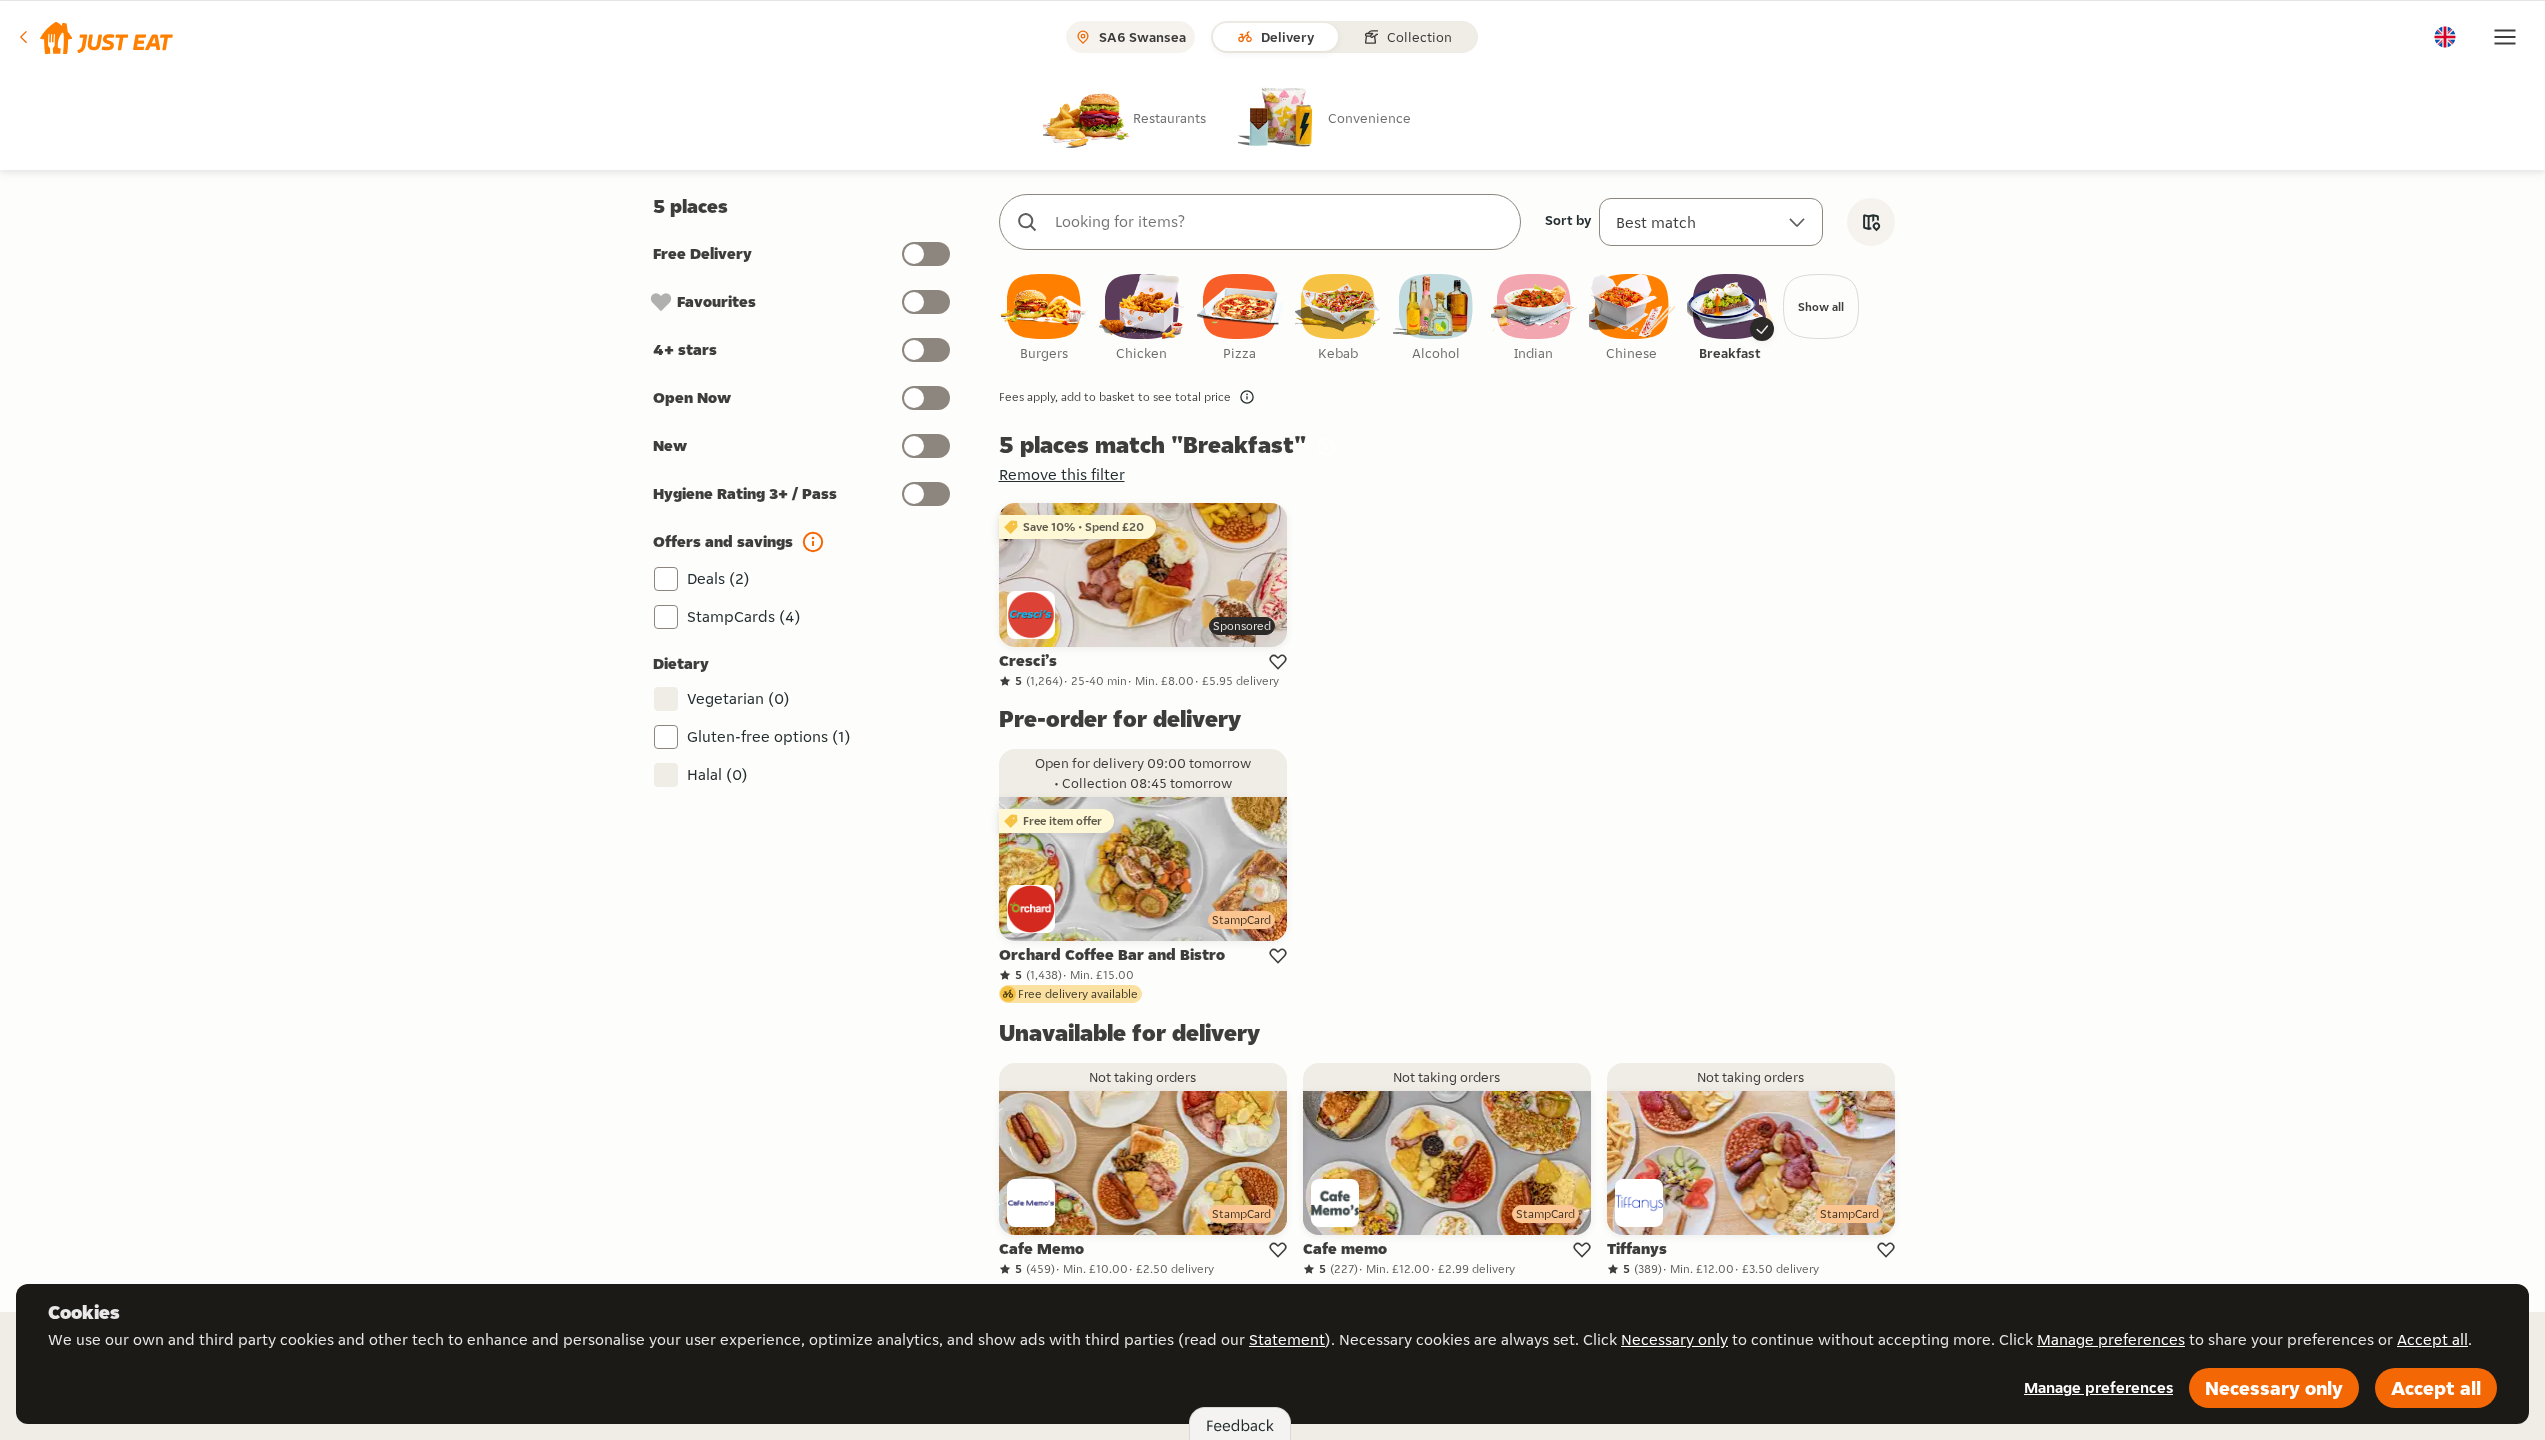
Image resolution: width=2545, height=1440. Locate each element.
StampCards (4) (744, 616)
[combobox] (1280, 222)
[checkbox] (1044, 318)
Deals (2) (718, 578)
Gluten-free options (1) (769, 736)
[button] (94, 37)
